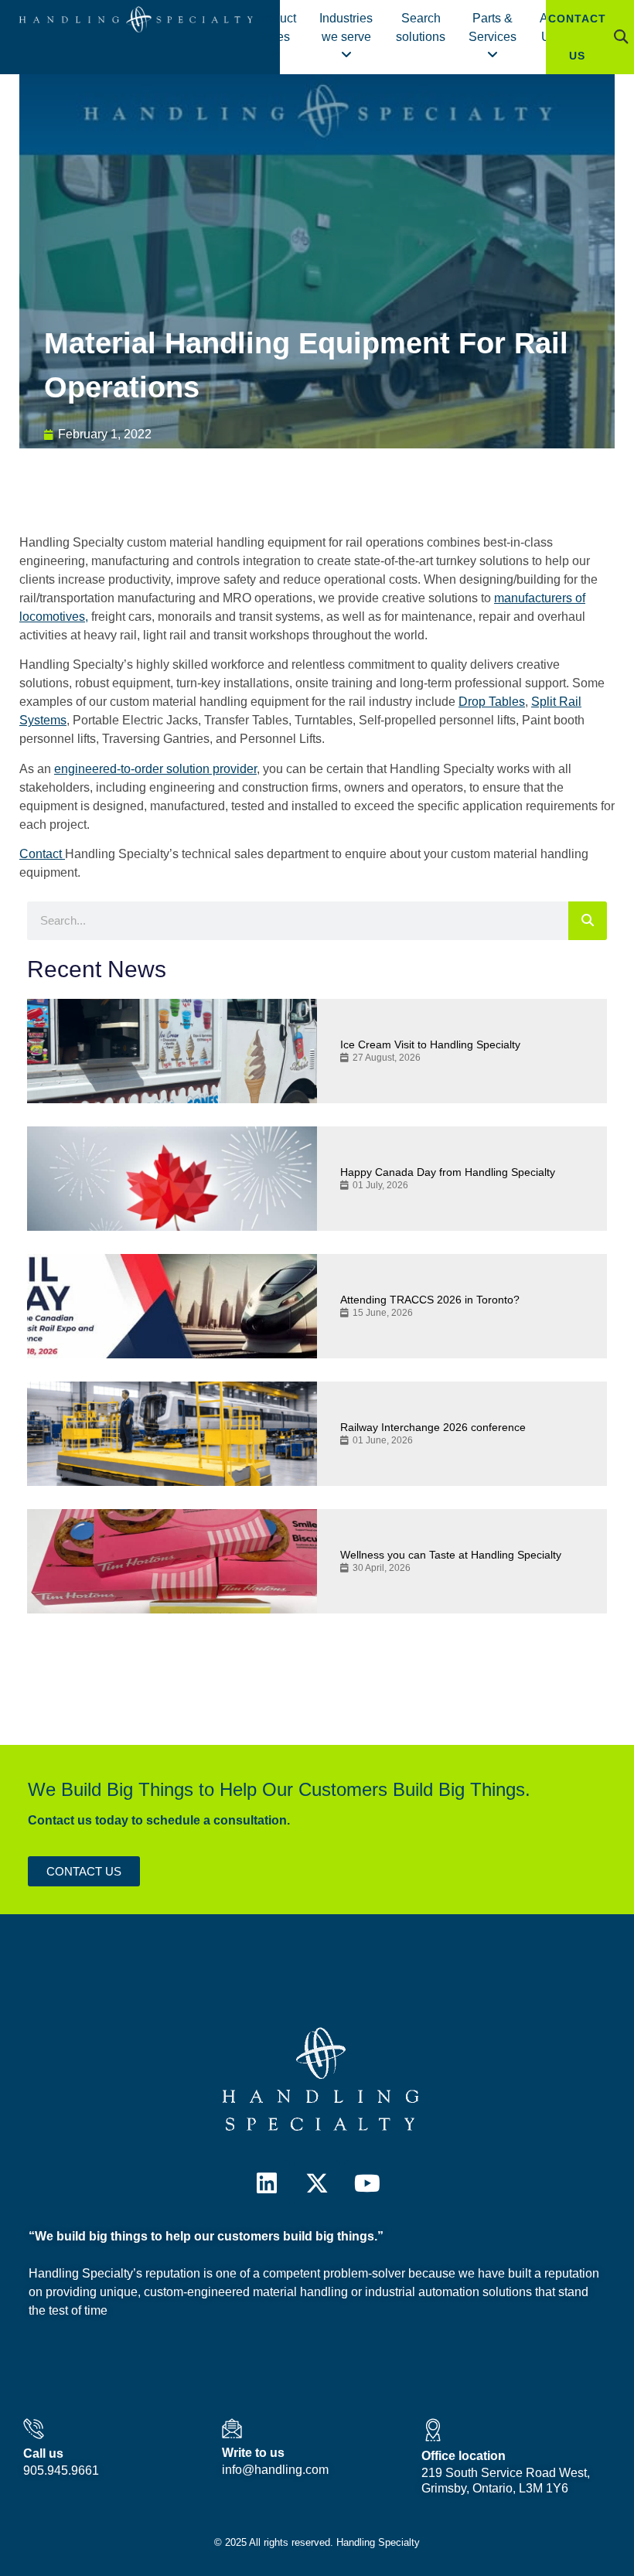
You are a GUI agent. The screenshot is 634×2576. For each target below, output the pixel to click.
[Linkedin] (267, 2183)
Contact (42, 854)
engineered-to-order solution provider (155, 769)
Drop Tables (492, 702)
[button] (621, 37)
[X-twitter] (317, 2183)
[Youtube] (367, 2183)
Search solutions (421, 27)
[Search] (588, 921)
